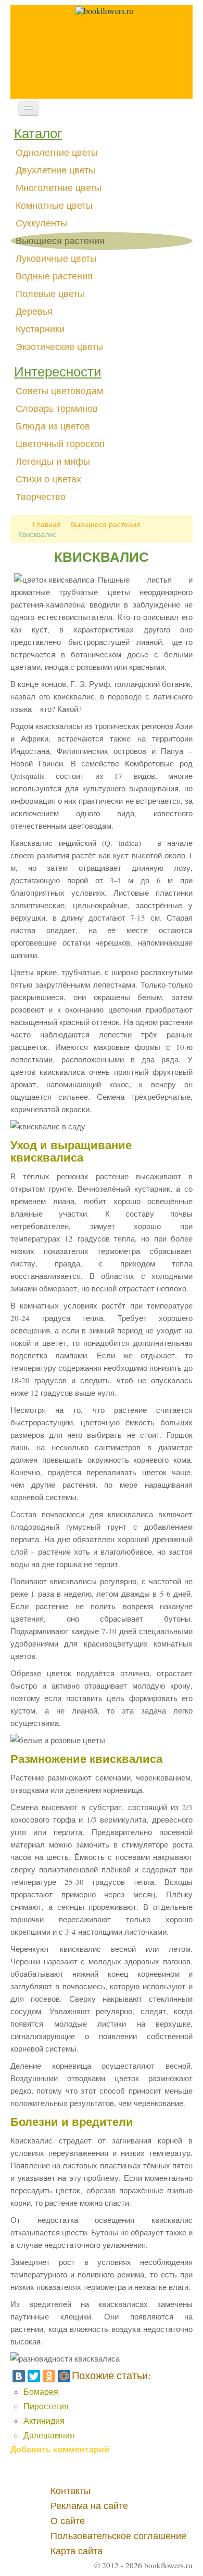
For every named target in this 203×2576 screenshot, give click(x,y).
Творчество (41, 497)
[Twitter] (34, 2376)
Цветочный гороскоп (60, 444)
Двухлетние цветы (55, 170)
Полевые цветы (50, 294)
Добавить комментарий (60, 2449)
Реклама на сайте (89, 2506)
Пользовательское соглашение (118, 2536)
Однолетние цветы (57, 153)
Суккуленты (41, 223)
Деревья (34, 312)
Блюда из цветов (53, 426)
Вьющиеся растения (60, 241)
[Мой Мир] (64, 2376)
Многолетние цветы (59, 188)
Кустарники (40, 329)
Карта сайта (77, 2551)
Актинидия (44, 2420)
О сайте (68, 2521)
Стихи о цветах (48, 479)
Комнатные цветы (54, 206)
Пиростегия (46, 2406)
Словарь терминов (57, 409)
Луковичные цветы (56, 259)
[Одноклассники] (49, 2376)
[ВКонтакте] (19, 2376)
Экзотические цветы (59, 347)
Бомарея (41, 2391)
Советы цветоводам (59, 391)
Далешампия (49, 2435)
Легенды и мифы (53, 462)
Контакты (71, 2491)
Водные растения (54, 276)
